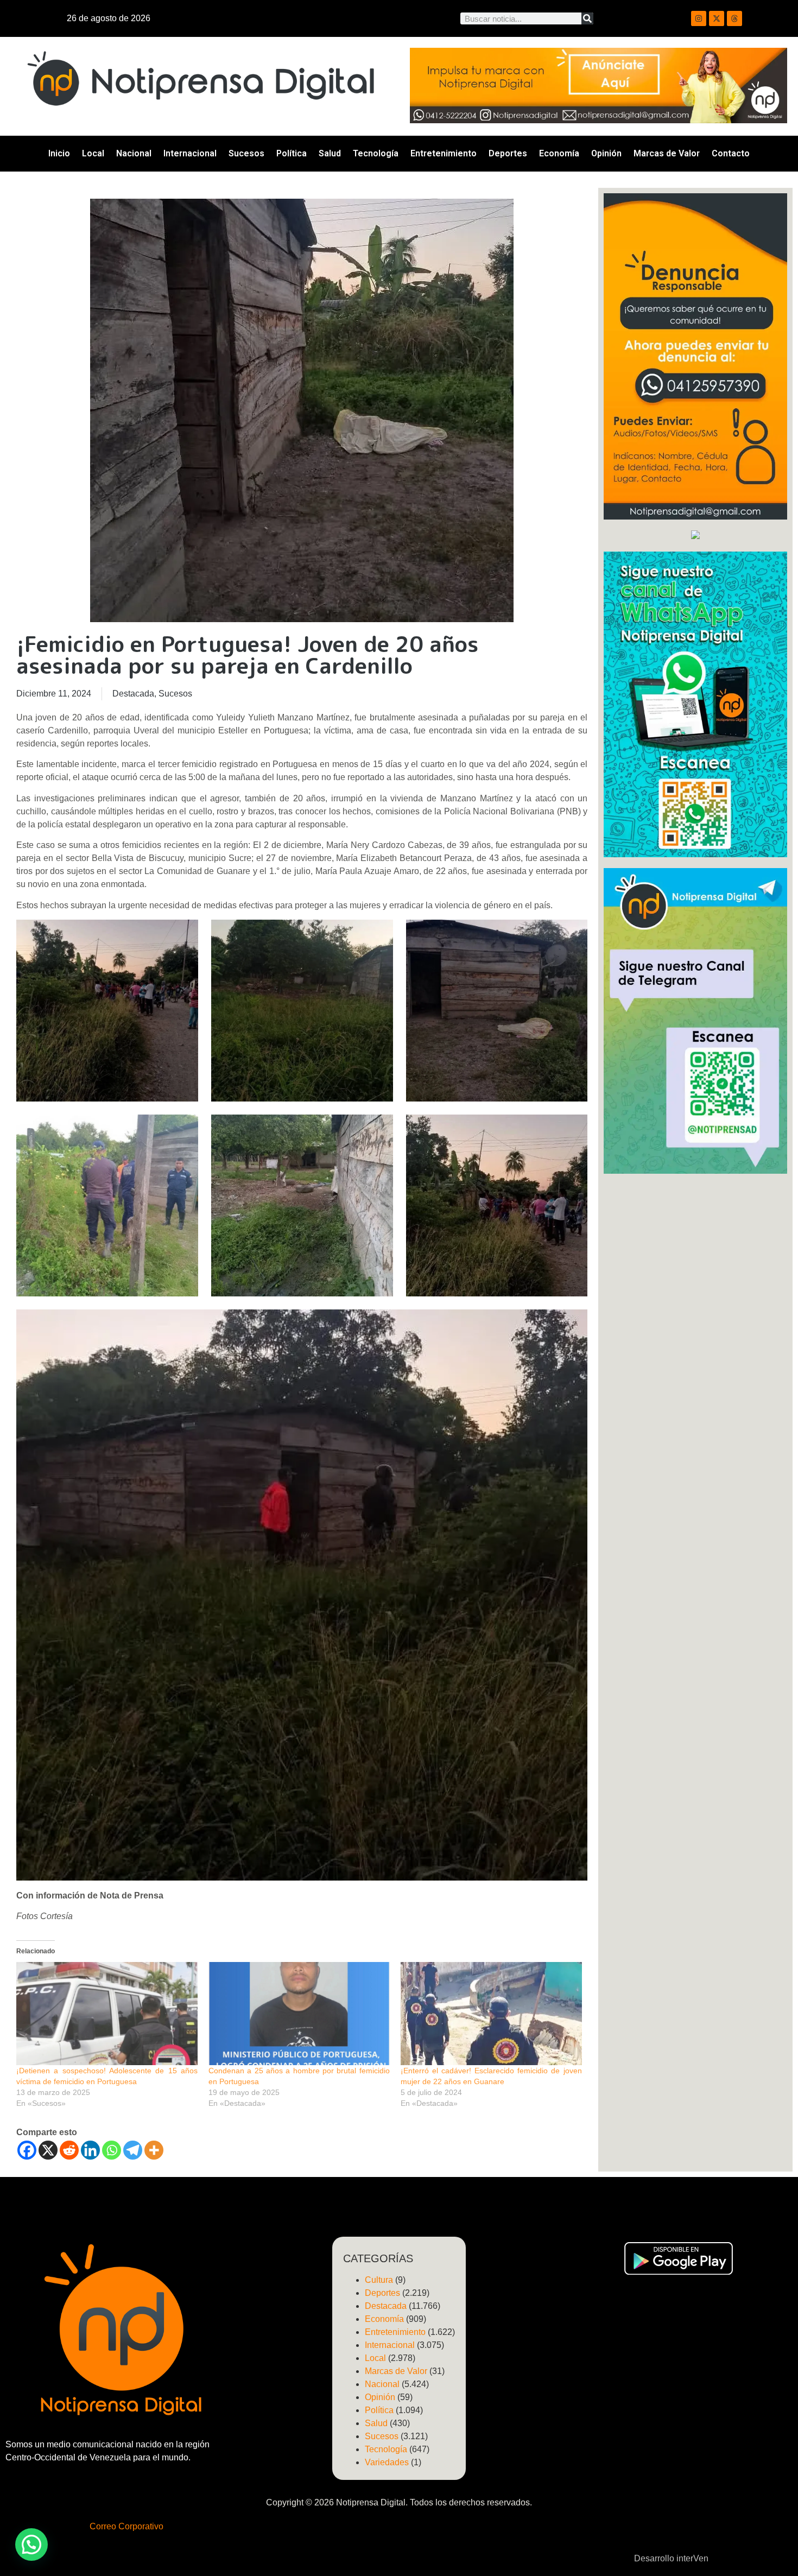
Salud (330, 153)
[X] (48, 2150)
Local (93, 153)
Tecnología (376, 153)
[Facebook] (27, 2150)
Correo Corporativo (126, 2526)
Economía (559, 153)
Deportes (508, 153)
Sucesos (246, 153)
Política (292, 153)
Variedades (387, 2462)
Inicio (59, 153)
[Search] (587, 18)
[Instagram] (699, 18)
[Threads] (734, 18)
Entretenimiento (444, 153)
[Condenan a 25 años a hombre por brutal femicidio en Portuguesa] (299, 2014)
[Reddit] (69, 2150)
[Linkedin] (90, 2150)
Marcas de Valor (667, 153)
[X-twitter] (717, 18)
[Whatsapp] (112, 2150)
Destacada (133, 694)
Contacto (731, 153)
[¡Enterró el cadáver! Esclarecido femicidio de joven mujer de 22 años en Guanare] (491, 2014)
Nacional (134, 153)
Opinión (606, 153)
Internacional (190, 153)
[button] (31, 2545)
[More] (154, 2150)
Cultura (379, 2280)
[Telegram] (133, 2150)
